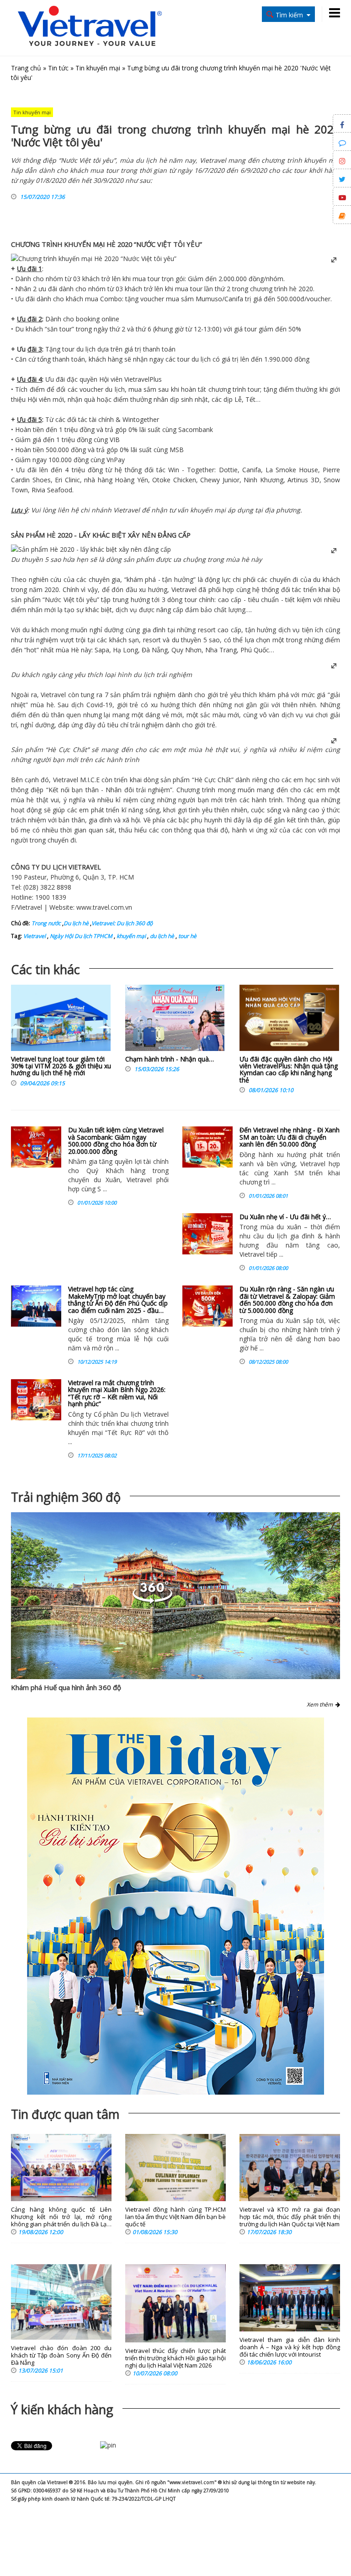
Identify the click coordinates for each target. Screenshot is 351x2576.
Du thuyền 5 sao (36, 559)
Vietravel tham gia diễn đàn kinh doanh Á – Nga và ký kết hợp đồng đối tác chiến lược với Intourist (290, 2347)
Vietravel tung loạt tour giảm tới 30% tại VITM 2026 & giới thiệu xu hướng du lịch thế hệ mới (61, 1066)
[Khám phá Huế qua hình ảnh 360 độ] (175, 1596)
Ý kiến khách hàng (62, 2409)
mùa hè (237, 559)
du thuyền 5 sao (196, 640)
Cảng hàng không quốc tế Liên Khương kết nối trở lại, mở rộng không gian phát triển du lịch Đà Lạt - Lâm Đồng (61, 2217)
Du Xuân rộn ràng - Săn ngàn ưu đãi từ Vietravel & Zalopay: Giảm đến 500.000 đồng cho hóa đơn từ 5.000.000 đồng (287, 1299)
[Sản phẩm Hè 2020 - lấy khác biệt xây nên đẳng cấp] (91, 549)
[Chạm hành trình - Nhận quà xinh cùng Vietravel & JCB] (175, 1020)
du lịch (86, 349)
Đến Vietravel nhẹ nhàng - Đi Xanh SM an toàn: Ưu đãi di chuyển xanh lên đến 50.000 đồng (290, 1137)
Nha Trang (221, 650)
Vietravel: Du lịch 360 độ (122, 923)
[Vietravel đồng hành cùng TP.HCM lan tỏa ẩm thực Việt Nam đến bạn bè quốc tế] (175, 2168)
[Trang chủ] (90, 27)
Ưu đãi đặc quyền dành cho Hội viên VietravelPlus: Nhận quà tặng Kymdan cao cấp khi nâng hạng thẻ (289, 1069)
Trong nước (46, 923)
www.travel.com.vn (104, 907)
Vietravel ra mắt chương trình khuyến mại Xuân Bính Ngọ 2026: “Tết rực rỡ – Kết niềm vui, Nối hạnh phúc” (117, 1393)
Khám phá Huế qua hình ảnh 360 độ (66, 1687)
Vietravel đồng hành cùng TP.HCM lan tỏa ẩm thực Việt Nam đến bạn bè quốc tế (175, 2217)
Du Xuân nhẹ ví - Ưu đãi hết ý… (285, 1217)
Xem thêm (321, 1704)
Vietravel (137, 379)
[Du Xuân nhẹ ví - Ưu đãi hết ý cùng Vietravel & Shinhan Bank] (207, 1234)
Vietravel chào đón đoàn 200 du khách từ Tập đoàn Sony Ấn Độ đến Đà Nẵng (61, 2355)
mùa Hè (67, 650)
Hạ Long (125, 650)
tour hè (187, 936)
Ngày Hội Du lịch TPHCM (80, 936)
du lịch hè (161, 936)
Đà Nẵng (155, 650)
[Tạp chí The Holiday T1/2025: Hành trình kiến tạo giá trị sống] (175, 1906)
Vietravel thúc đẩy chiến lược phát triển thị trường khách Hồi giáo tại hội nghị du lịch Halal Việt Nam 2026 (175, 2358)
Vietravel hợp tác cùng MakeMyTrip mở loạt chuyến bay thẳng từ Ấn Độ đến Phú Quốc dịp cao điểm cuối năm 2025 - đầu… (118, 1299)
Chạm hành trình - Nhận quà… (170, 1059)
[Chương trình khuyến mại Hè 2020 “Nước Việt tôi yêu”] (94, 259)
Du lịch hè (76, 923)
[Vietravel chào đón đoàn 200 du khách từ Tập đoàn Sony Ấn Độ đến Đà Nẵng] (61, 2302)
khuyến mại (130, 936)
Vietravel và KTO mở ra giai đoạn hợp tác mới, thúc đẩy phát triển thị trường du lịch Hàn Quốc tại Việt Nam (290, 2217)
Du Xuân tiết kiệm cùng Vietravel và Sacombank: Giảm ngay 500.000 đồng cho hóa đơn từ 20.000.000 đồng (116, 1140)
